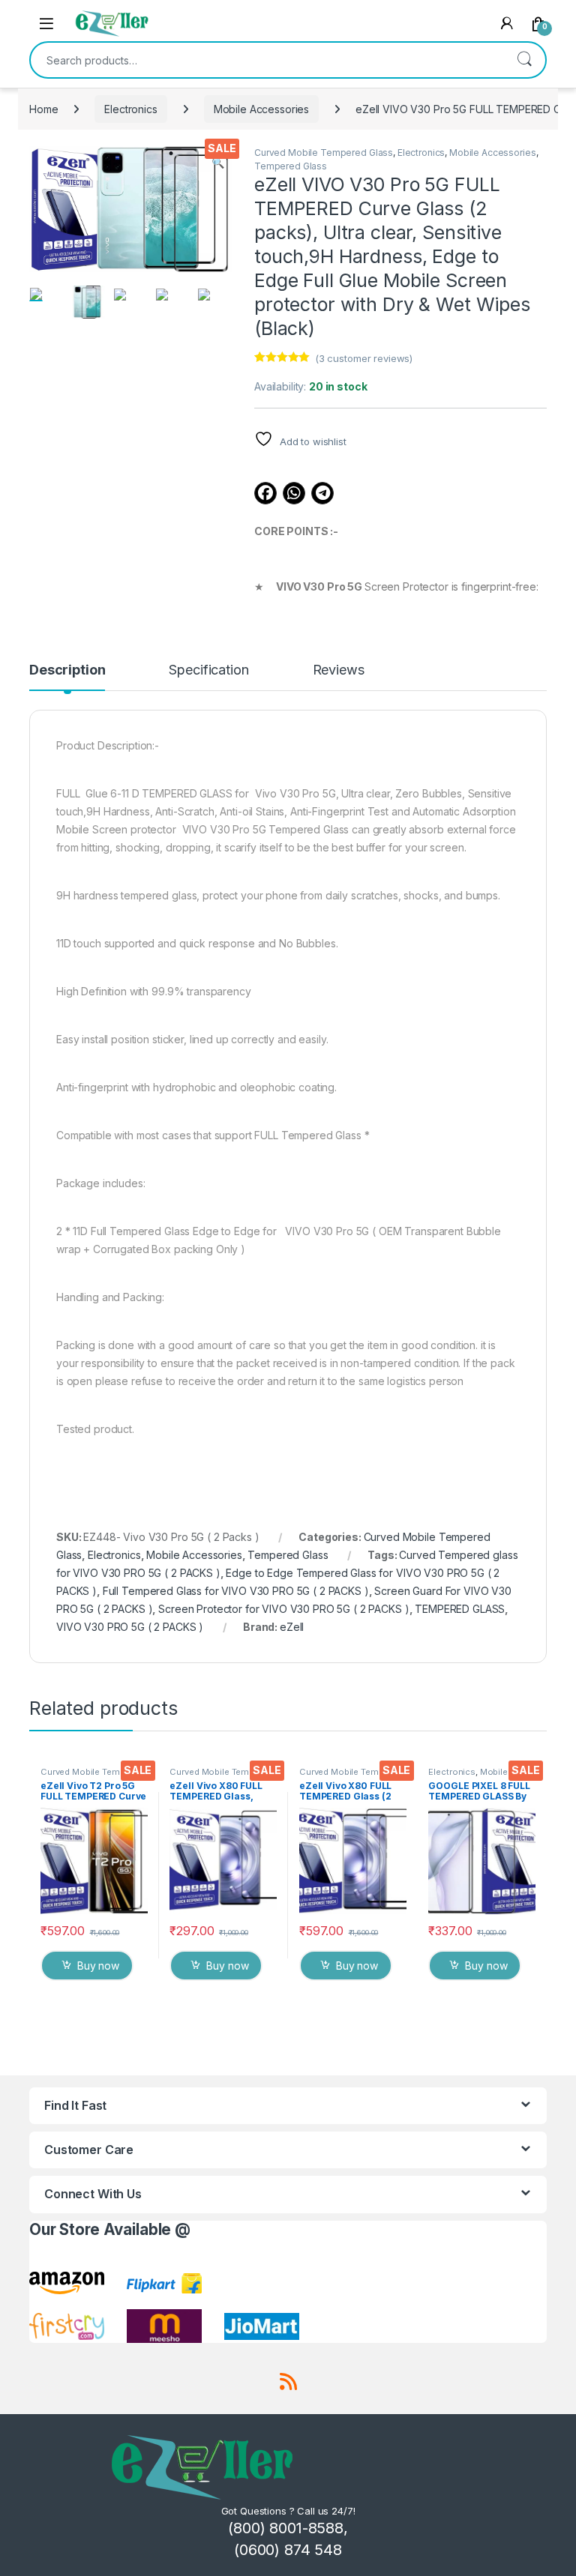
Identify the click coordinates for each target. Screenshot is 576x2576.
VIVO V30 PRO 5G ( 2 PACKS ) (130, 1627)
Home (43, 109)
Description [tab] (67, 670)
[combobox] (267, 60)
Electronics (130, 109)
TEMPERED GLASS (460, 1609)
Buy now (98, 1966)
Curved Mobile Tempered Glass (324, 153)
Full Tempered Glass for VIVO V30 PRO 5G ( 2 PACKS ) (236, 1591)
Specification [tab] (208, 670)
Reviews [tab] (339, 670)
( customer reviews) (364, 358)
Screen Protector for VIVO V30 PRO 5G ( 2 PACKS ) (283, 1609)
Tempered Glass (291, 166)
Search (524, 60)
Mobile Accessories (261, 109)
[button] (218, 163)
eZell (292, 1627)
